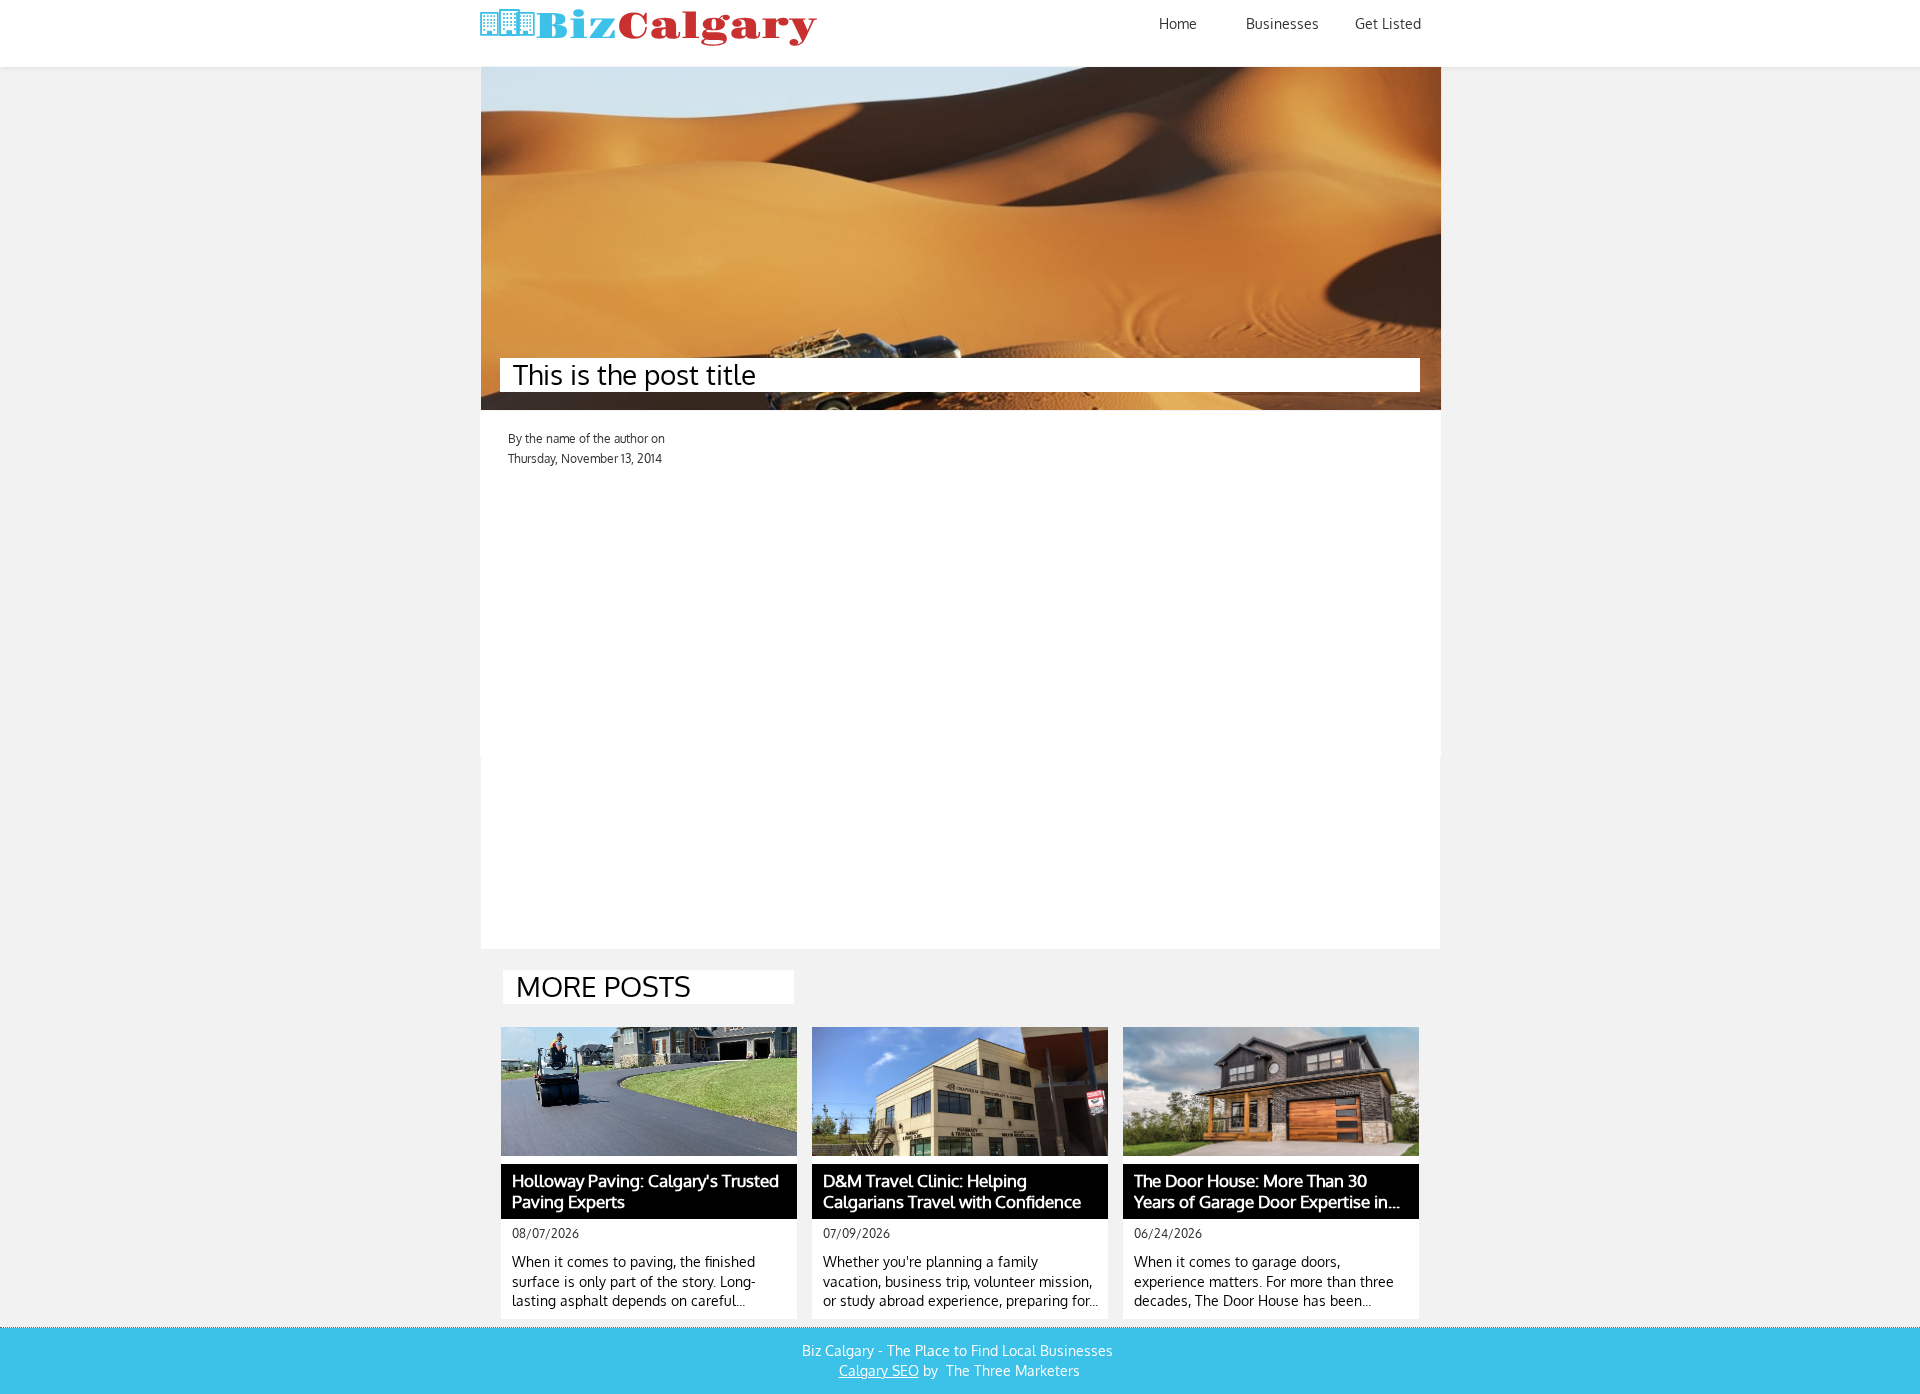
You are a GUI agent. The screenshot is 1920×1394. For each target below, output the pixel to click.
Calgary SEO (879, 1370)
